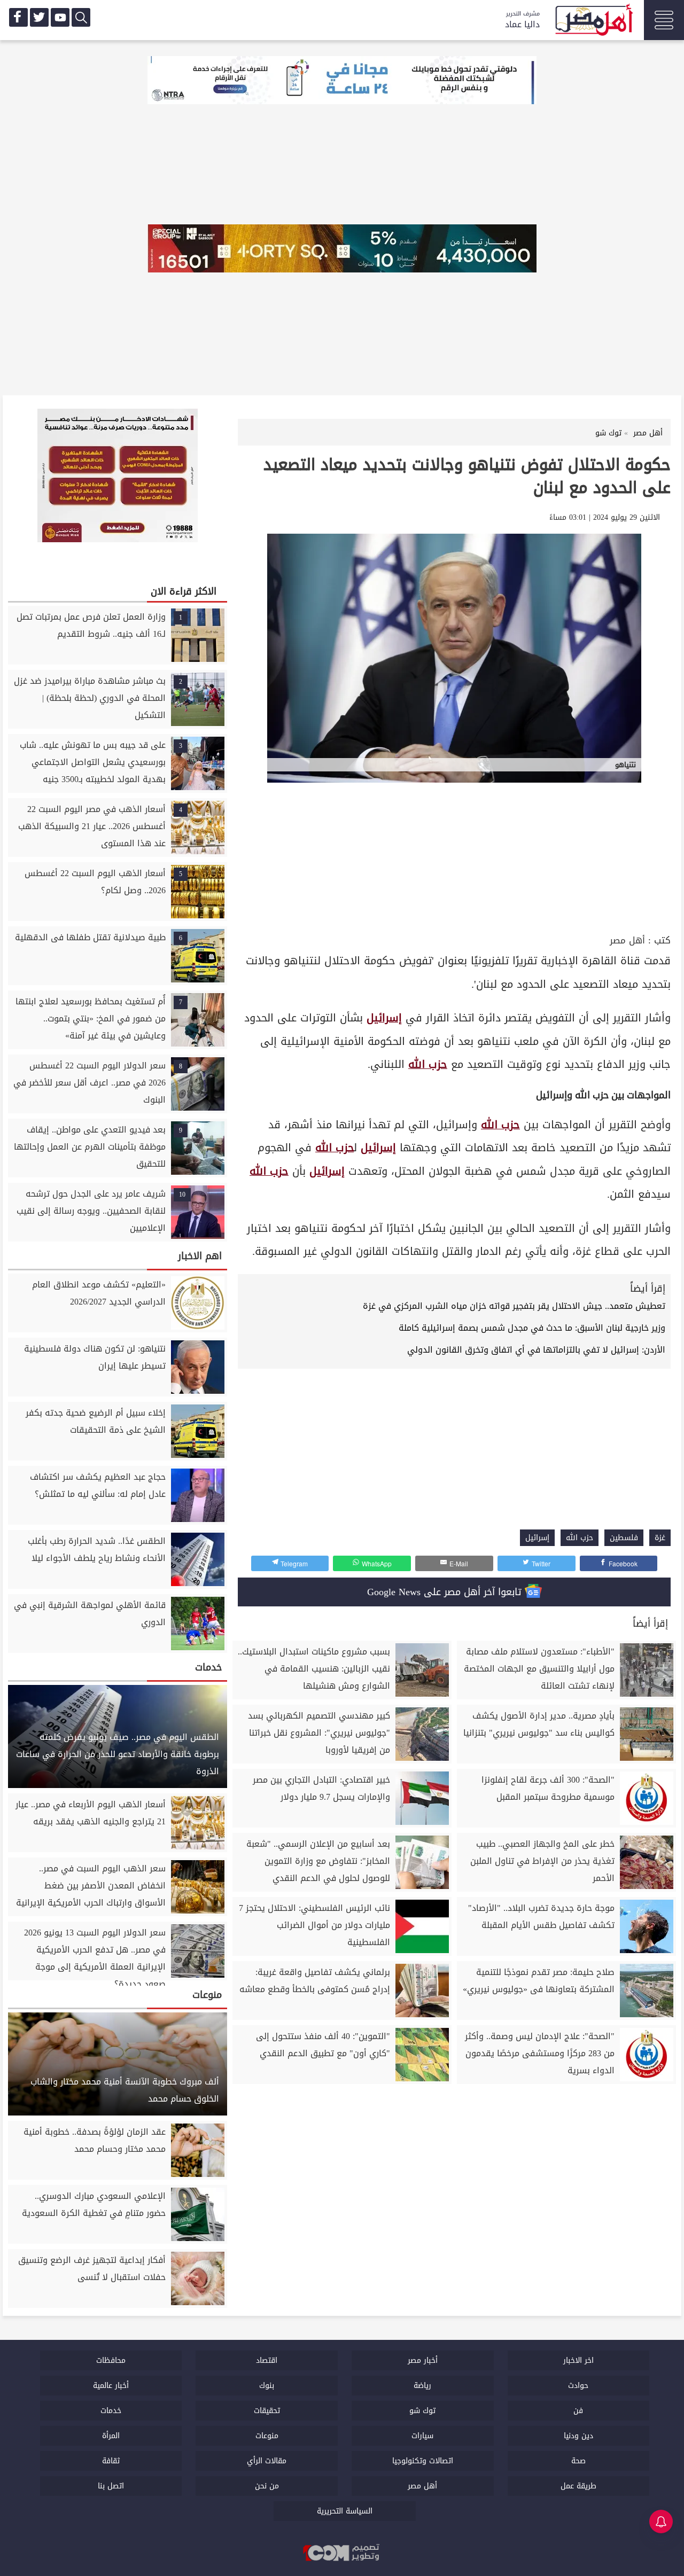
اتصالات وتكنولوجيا (423, 2461)
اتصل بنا (111, 2486)
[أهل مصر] (593, 21)
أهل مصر (627, 940)
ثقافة (111, 2461)
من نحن (267, 2486)
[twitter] (39, 17)
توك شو (422, 2411)
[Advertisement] (454, 852)
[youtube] (60, 17)
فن (578, 2411)
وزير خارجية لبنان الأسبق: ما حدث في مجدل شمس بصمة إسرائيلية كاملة (532, 1328)
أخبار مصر (423, 2360)
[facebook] (18, 17)
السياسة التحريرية (345, 2511)
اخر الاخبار (578, 2360)
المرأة (111, 2436)
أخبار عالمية (111, 2386)
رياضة (422, 2386)
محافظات (111, 2360)
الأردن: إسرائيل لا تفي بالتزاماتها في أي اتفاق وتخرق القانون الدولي (536, 1350)
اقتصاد (267, 2360)
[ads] (342, 81)
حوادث (578, 2386)
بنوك (267, 2386)
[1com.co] (342, 2554)
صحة (578, 2461)
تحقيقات (267, 2411)
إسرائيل (384, 1018)
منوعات (267, 2436)
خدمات (111, 2411)
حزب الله (428, 1064)
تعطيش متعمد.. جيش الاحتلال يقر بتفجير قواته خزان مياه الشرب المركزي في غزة (514, 1306)
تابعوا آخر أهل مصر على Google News (446, 1592)
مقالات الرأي (267, 2461)
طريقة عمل (578, 2486)
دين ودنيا (578, 2436)
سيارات (422, 2436)
